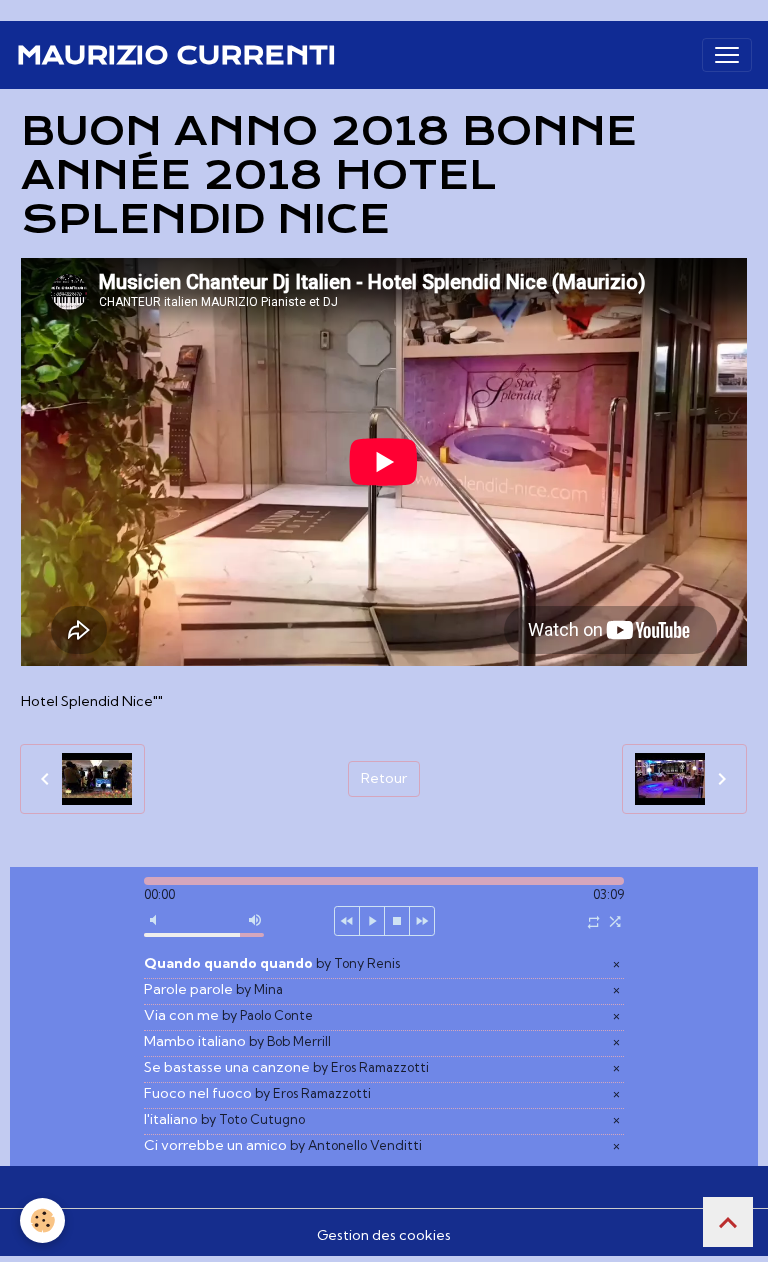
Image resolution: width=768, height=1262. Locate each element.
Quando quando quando (272, 963)
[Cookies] (42, 1220)
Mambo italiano (237, 1041)
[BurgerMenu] (727, 55)
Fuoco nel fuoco (257, 1093)
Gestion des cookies (384, 1235)
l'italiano (224, 1119)
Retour (384, 778)
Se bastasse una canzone (286, 1067)
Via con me (228, 1015)
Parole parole (213, 989)
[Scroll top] (728, 1222)
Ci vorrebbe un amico (283, 1145)
